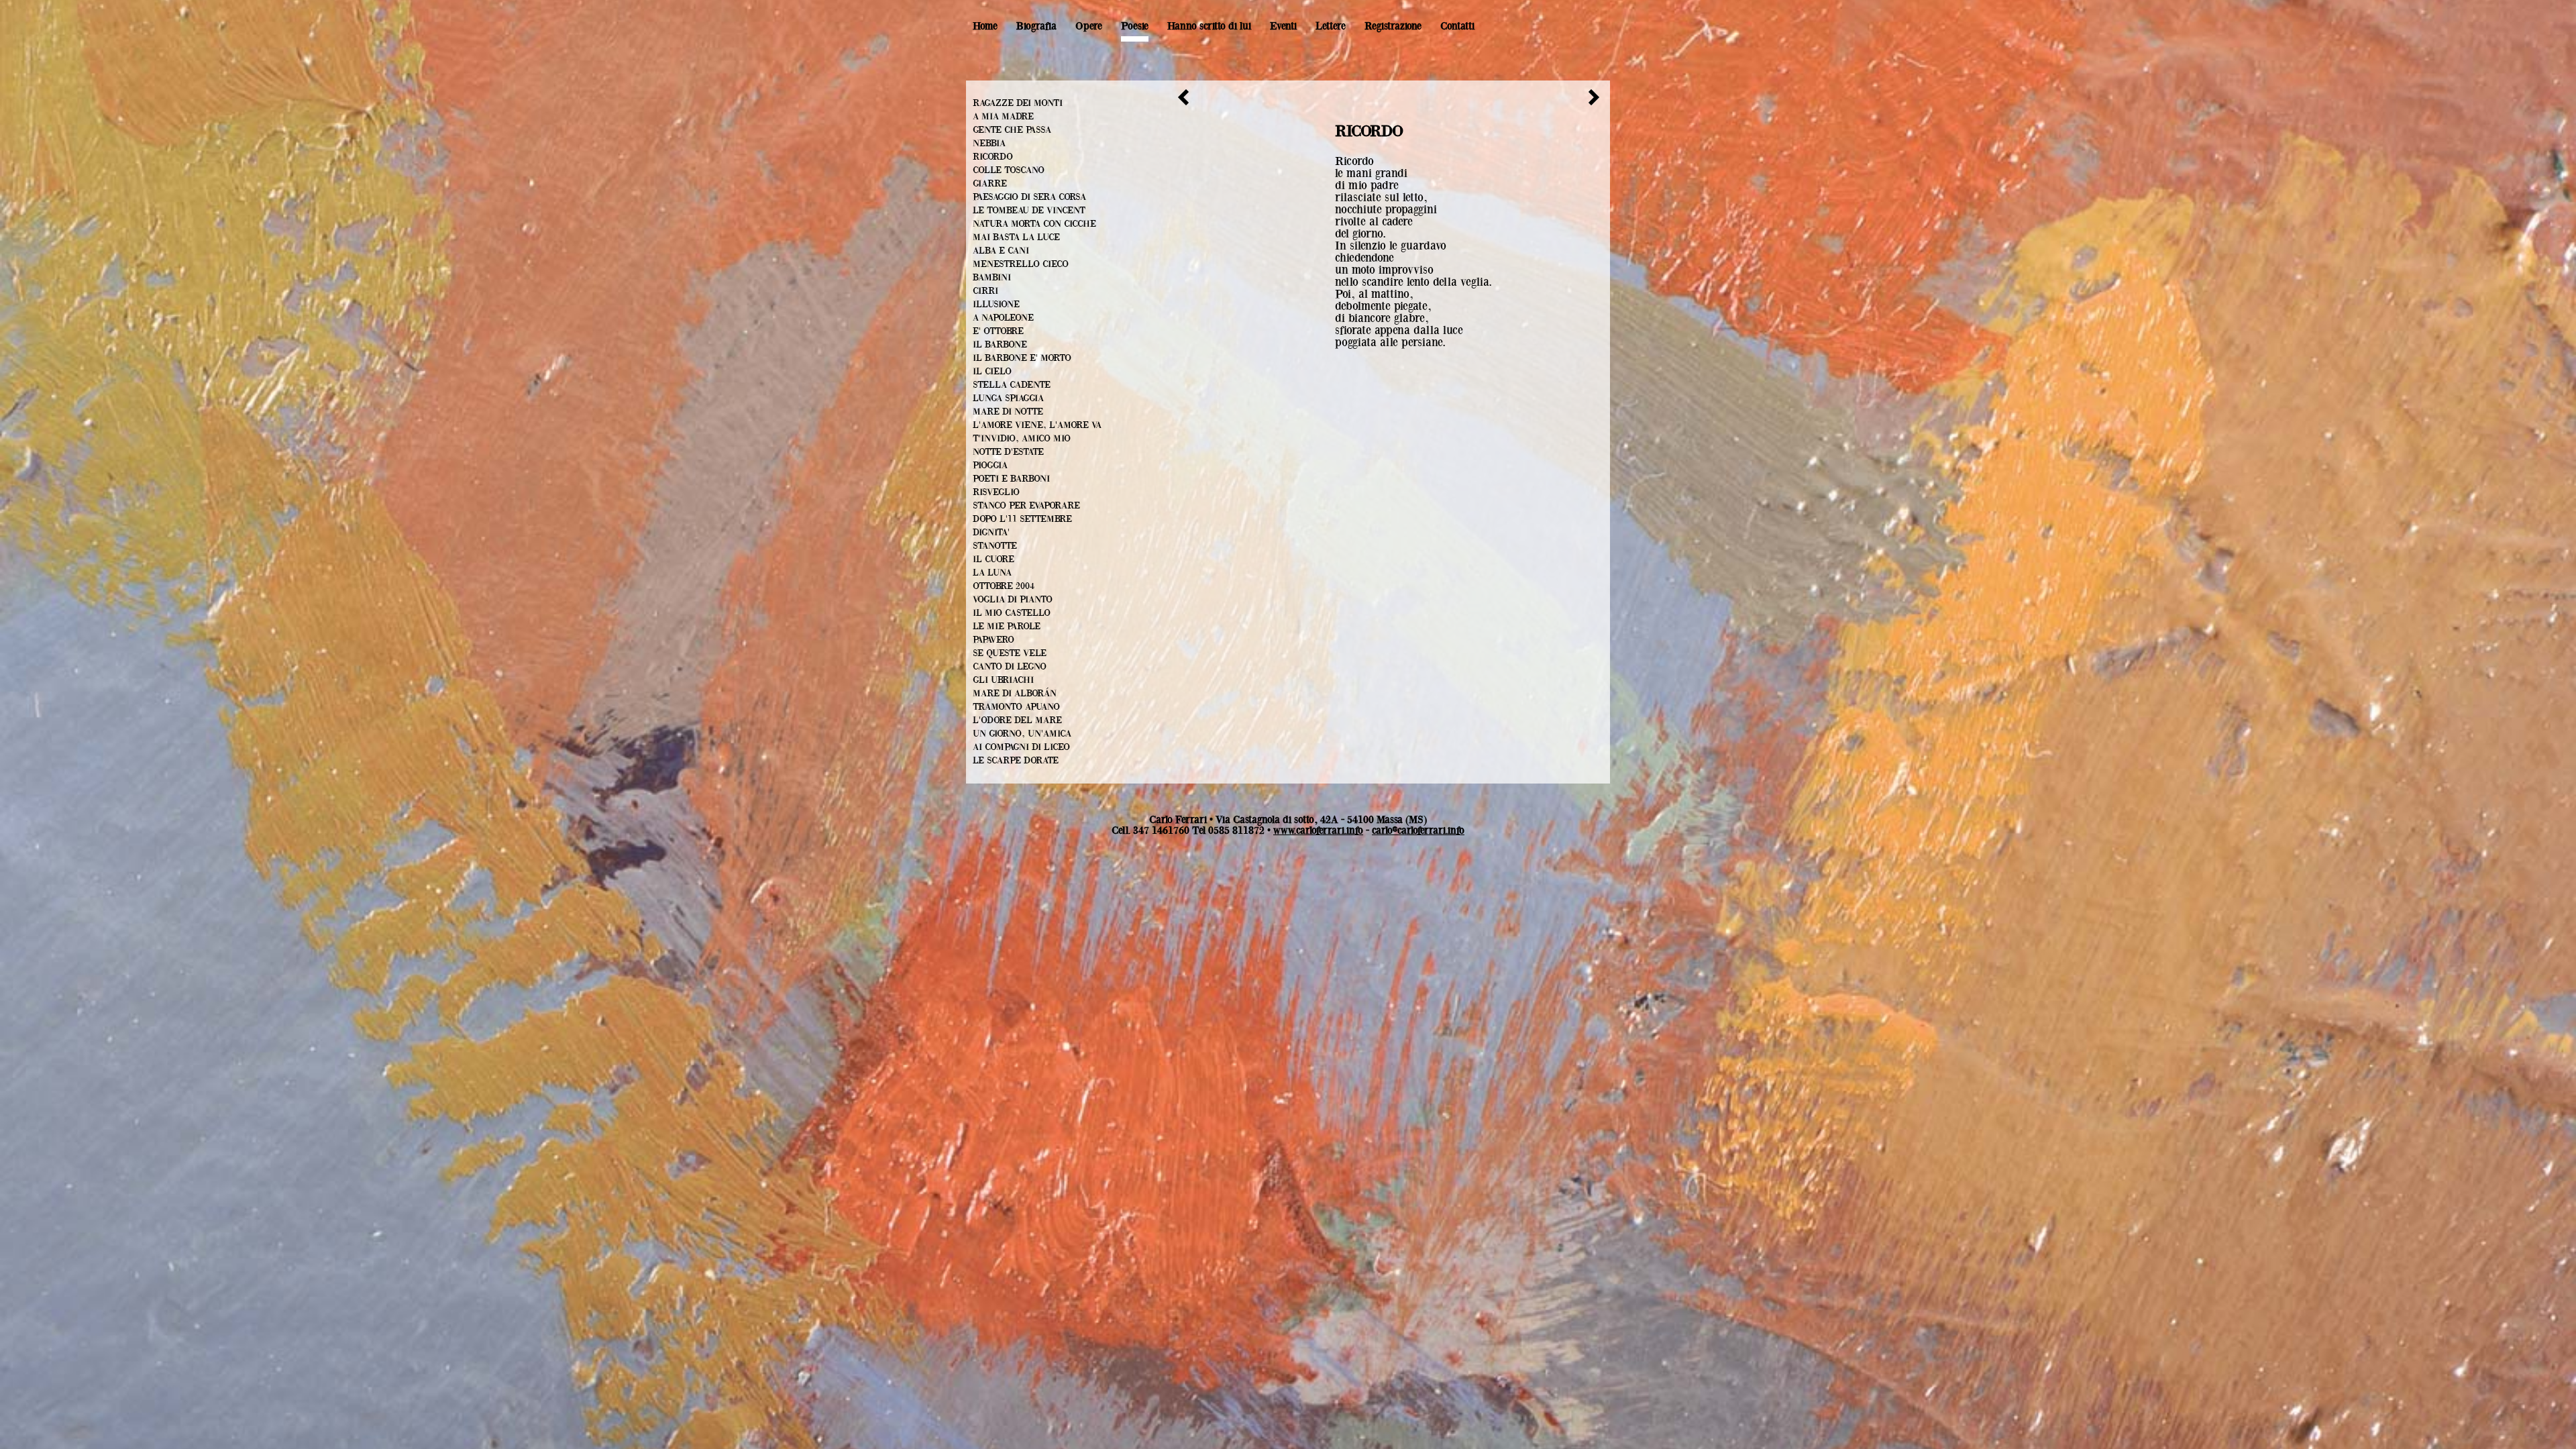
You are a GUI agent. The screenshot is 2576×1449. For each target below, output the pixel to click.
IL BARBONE (1000, 345)
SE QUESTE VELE (1010, 653)
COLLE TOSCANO (1009, 170)
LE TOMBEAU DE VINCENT (1029, 211)
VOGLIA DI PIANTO (1013, 600)
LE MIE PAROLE (1007, 627)
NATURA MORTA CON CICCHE (1034, 224)
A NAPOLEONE (1003, 318)
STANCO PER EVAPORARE (1026, 506)
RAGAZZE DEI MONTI (1018, 103)
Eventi (1283, 26)
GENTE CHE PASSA (1012, 130)
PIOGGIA (990, 466)
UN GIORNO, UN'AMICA (1022, 734)
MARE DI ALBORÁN (1015, 694)
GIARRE (990, 184)
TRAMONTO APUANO (1016, 707)
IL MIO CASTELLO (1012, 613)
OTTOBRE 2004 (1004, 586)
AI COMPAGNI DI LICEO (1021, 747)
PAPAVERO (994, 640)
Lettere (1331, 26)
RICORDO (993, 157)
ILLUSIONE (996, 305)
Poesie (1135, 26)
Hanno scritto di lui (1209, 26)
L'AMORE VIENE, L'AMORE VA (1037, 425)
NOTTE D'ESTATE (1008, 452)
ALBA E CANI (1001, 251)
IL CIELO (992, 372)
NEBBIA (989, 144)
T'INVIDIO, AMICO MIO (1022, 439)
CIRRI (985, 291)
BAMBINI (992, 278)
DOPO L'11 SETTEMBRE (1022, 519)
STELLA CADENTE (1012, 385)
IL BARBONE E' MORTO (1022, 358)
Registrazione (1393, 26)
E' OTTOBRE (998, 331)
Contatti (1457, 26)
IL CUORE (994, 559)
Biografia (1036, 26)
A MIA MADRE (1003, 117)
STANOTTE (995, 546)
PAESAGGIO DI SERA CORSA (1029, 197)
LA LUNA (992, 573)
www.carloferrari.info (1318, 830)
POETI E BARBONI (1011, 479)
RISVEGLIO (996, 492)
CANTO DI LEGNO (1010, 667)
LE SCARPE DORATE (1016, 761)
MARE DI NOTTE (1008, 412)
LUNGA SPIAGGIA (1008, 398)
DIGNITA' (991, 533)
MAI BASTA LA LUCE (1016, 237)
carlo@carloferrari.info (1418, 830)
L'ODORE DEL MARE (1017, 720)
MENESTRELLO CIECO (1021, 264)
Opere (1089, 26)
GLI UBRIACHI (1003, 680)
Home (985, 26)
